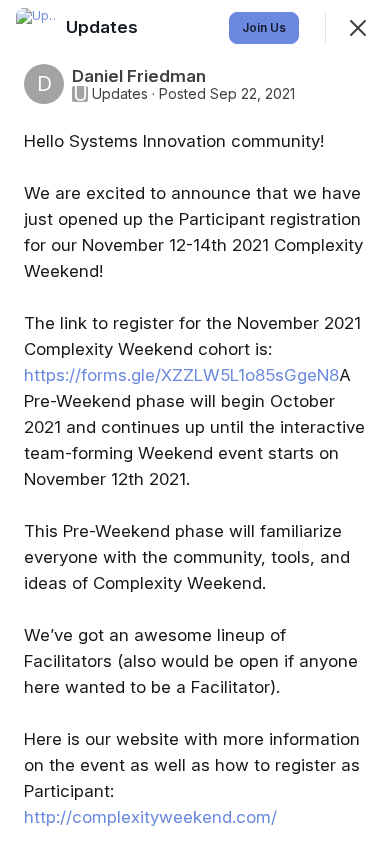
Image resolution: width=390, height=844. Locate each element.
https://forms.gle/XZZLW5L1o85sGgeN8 (181, 375)
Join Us (264, 27)
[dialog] (195, 422)
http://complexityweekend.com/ (150, 817)
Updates (120, 94)
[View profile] (36, 28)
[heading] (104, 27)
